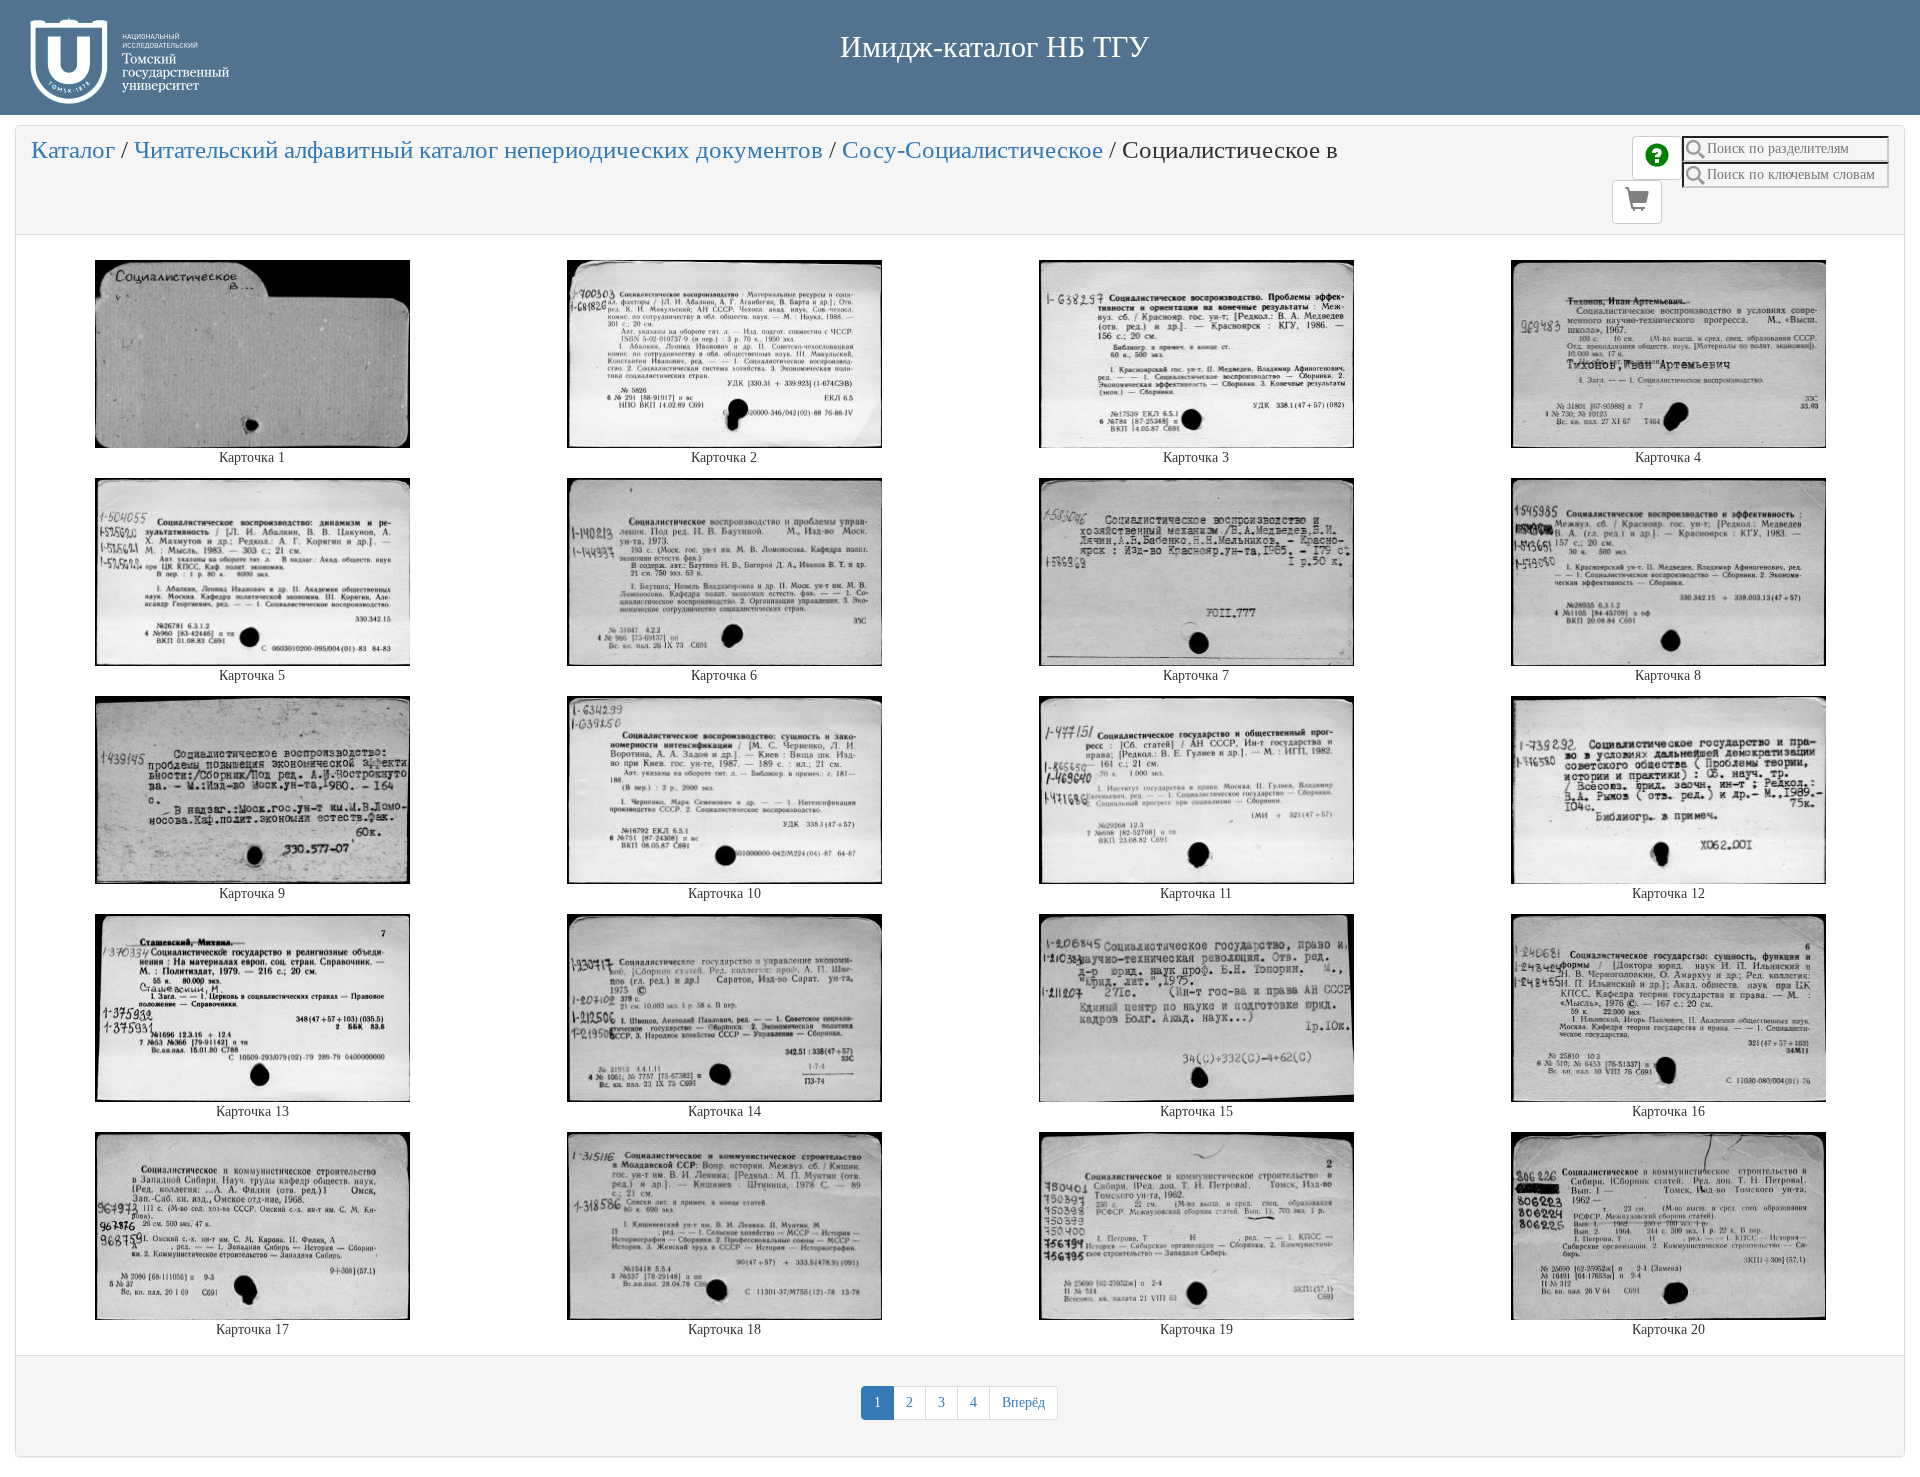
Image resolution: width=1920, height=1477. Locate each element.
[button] (1637, 202)
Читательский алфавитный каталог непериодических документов (478, 149)
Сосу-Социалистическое (972, 149)
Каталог (73, 149)
